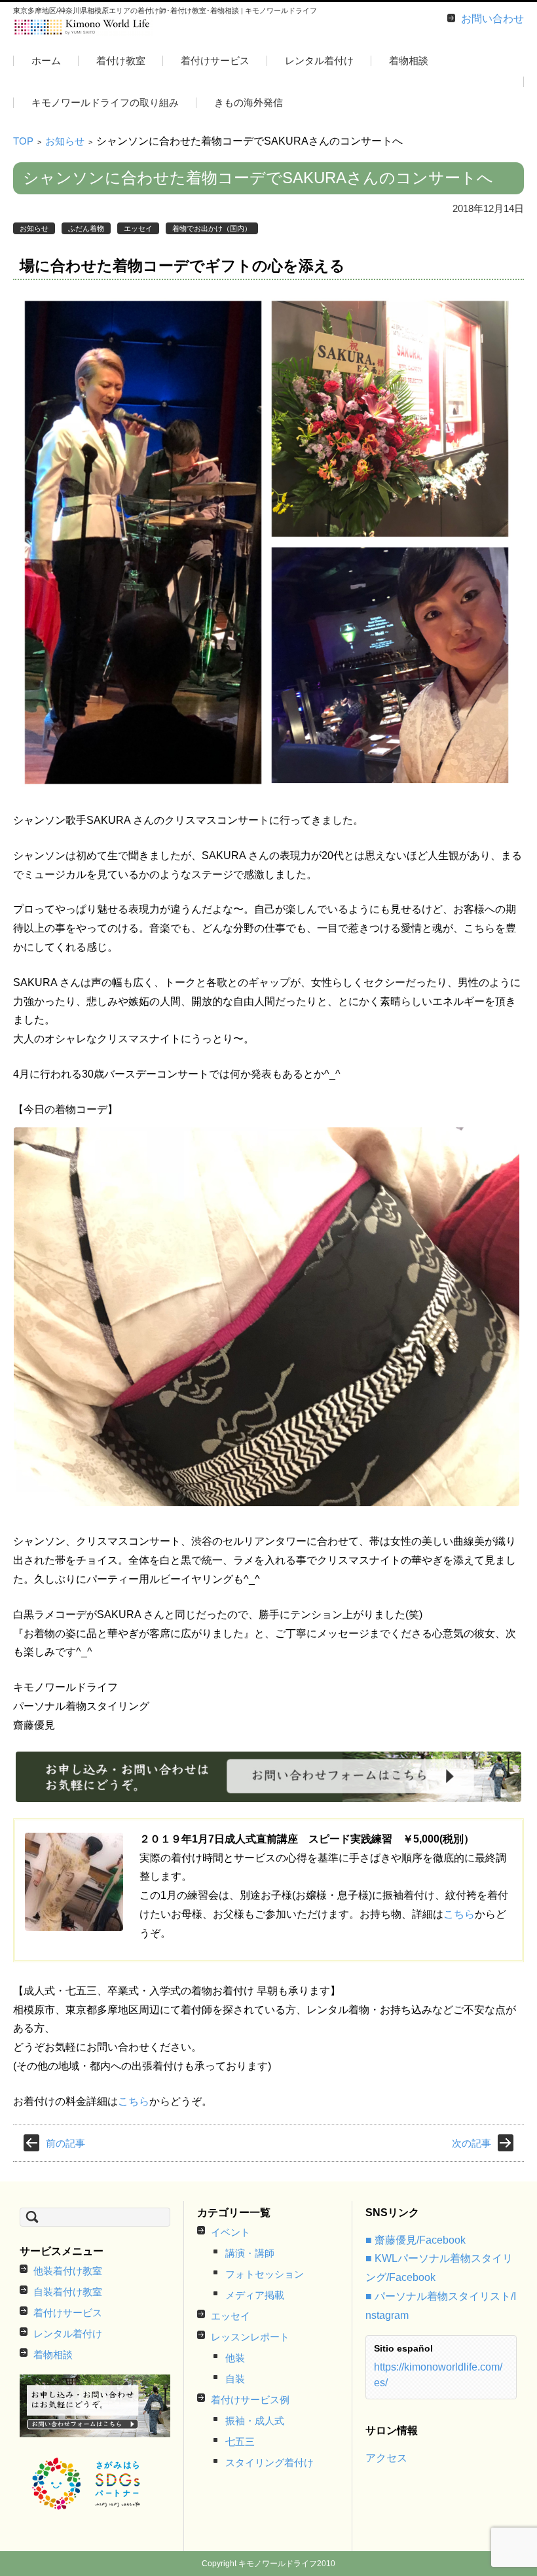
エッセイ (138, 228)
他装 (235, 2358)
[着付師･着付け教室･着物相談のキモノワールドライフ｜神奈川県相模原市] (83, 27)
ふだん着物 (86, 228)
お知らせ (65, 141)
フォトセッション (265, 2274)
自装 (235, 2379)
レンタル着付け (319, 61)
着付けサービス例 (250, 2400)
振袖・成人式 (255, 2421)
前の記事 (65, 2143)
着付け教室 (121, 61)
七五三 (240, 2442)
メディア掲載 (255, 2295)
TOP (23, 141)
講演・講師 (250, 2253)
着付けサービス (215, 61)
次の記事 (472, 2143)
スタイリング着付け (269, 2462)
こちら (459, 1914)
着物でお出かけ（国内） (212, 228)
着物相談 (409, 61)
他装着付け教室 (68, 2271)
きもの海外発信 (249, 102)
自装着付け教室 (68, 2292)
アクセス (386, 2458)
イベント (231, 2232)
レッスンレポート (250, 2337)
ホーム (46, 61)
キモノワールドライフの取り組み (105, 102)
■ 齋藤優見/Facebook (416, 2240)
